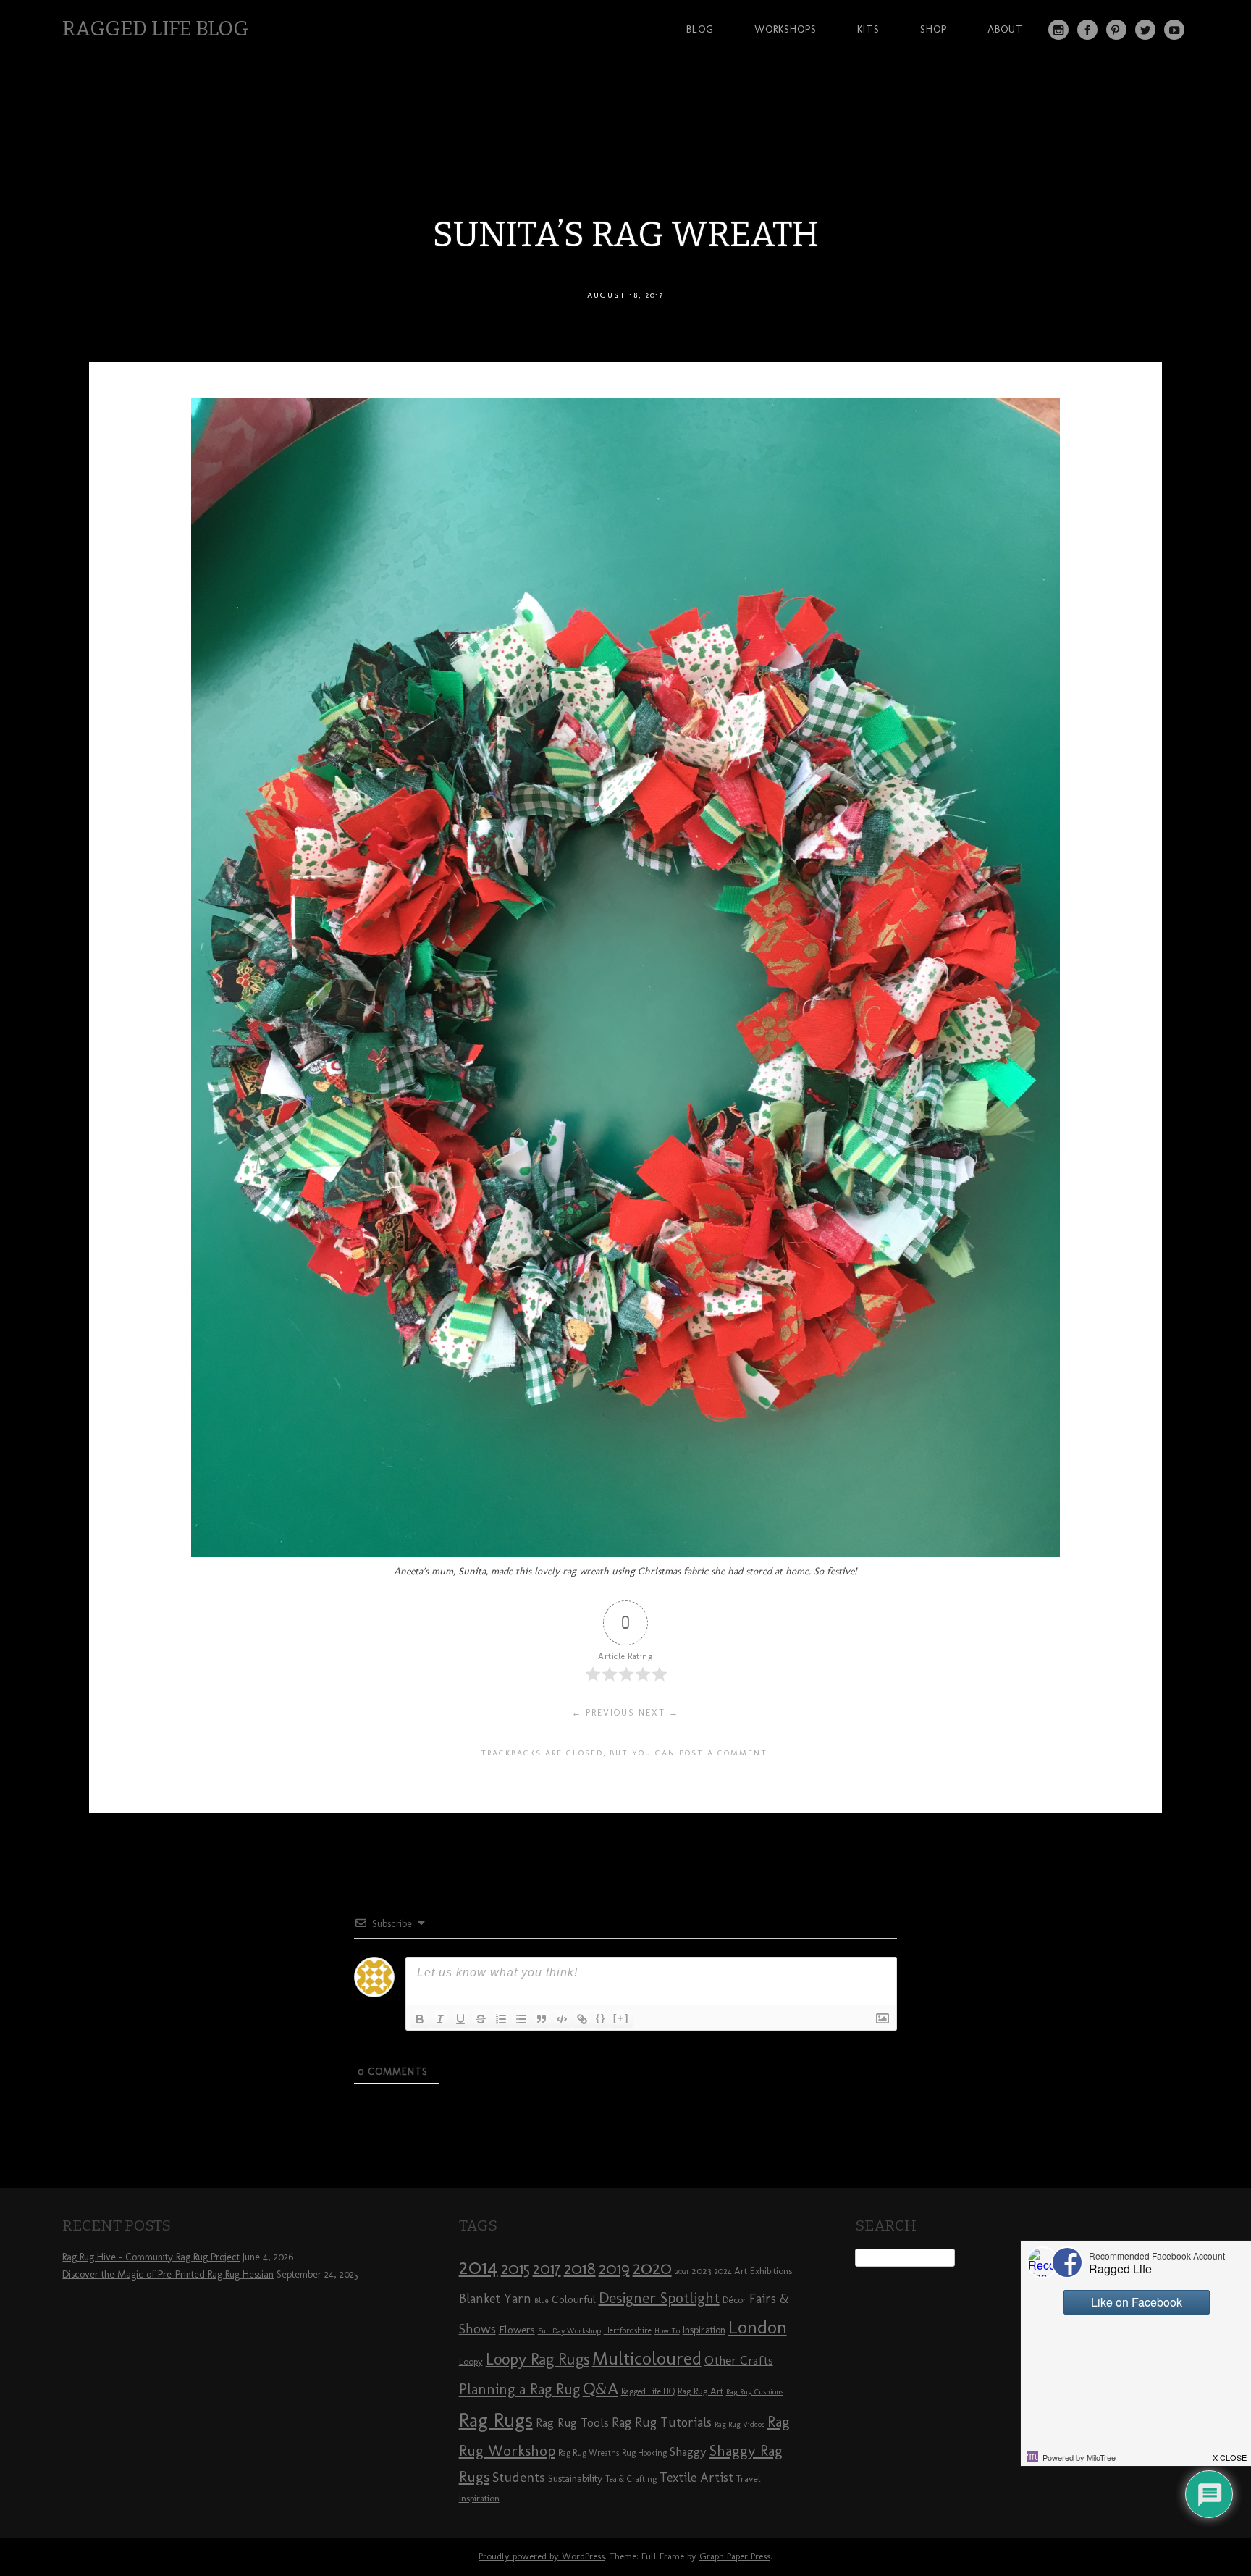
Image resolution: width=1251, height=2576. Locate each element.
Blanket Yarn (495, 2299)
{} (601, 2018)
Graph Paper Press (735, 2556)
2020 (652, 2267)
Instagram (1058, 30)
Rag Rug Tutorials (662, 2422)
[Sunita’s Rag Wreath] (625, 1553)
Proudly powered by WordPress (542, 2556)
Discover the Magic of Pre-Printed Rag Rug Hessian (168, 2274)
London (758, 2327)
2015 (515, 2268)
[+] (621, 2018)
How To (667, 2331)
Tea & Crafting (631, 2479)
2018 (580, 2268)
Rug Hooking (644, 2453)
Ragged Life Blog (155, 29)
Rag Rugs (496, 2420)
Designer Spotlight (659, 2298)
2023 (701, 2270)
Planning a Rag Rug (519, 2389)
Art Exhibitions (763, 2270)
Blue (542, 2300)
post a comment (723, 1753)
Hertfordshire (628, 2330)
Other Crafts (739, 2360)
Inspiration (704, 2330)
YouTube (1174, 30)
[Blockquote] (542, 2019)
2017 (547, 2269)
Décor (734, 2299)
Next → (659, 1713)
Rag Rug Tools (572, 2423)
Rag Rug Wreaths (589, 2453)
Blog (700, 29)
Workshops (785, 29)
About (1006, 29)
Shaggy (688, 2451)
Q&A (601, 2388)
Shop (934, 29)
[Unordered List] (521, 2019)
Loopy (471, 2361)
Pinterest (1116, 30)
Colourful (574, 2299)
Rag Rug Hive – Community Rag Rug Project (151, 2257)
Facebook (1087, 30)
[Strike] (481, 2019)
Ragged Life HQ (648, 2391)
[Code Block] (562, 2019)
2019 (614, 2268)
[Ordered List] (501, 2019)
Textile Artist (696, 2478)
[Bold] (420, 2019)
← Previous (603, 1713)
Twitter (1145, 30)
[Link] (582, 2019)
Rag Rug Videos (740, 2424)
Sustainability (575, 2479)
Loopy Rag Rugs (538, 2359)
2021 (682, 2271)
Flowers (517, 2330)
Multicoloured (647, 2358)
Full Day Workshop (569, 2331)
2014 (479, 2266)
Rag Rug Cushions (755, 2392)
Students (519, 2477)
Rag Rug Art (700, 2391)
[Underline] (460, 2019)
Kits (868, 29)
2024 (723, 2271)
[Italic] (440, 2019)
